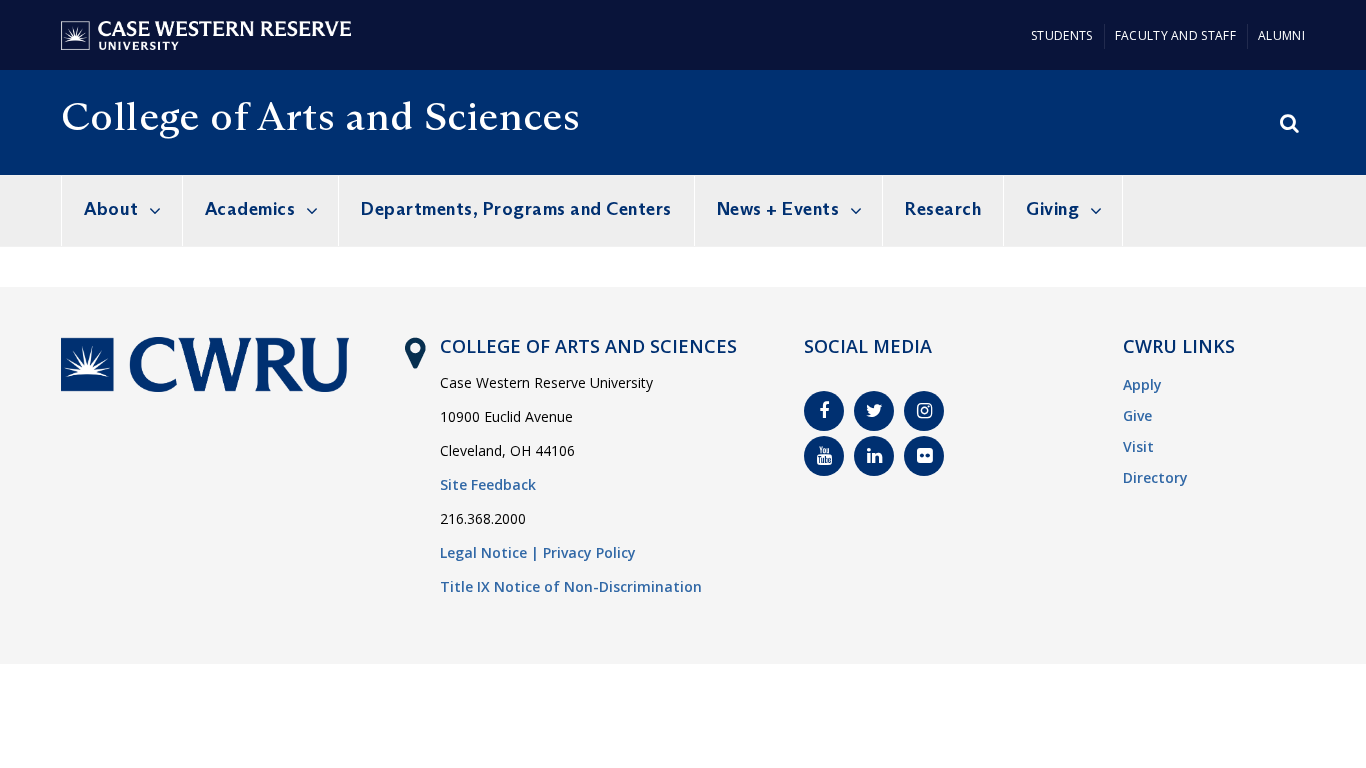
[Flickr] (924, 456)
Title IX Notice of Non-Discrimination (571, 586)
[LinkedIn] (874, 456)
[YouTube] (824, 456)
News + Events (778, 209)
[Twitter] (874, 411)
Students (1061, 35)
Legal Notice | (489, 552)
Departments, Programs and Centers (516, 209)
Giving (1052, 209)
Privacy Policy (589, 552)
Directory (1155, 477)
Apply (1142, 384)
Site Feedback (488, 484)
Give (1137, 415)
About (111, 209)
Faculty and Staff (1175, 35)
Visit (1138, 446)
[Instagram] (924, 411)
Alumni (1281, 35)
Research (943, 209)
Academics (250, 209)
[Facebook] (824, 411)
